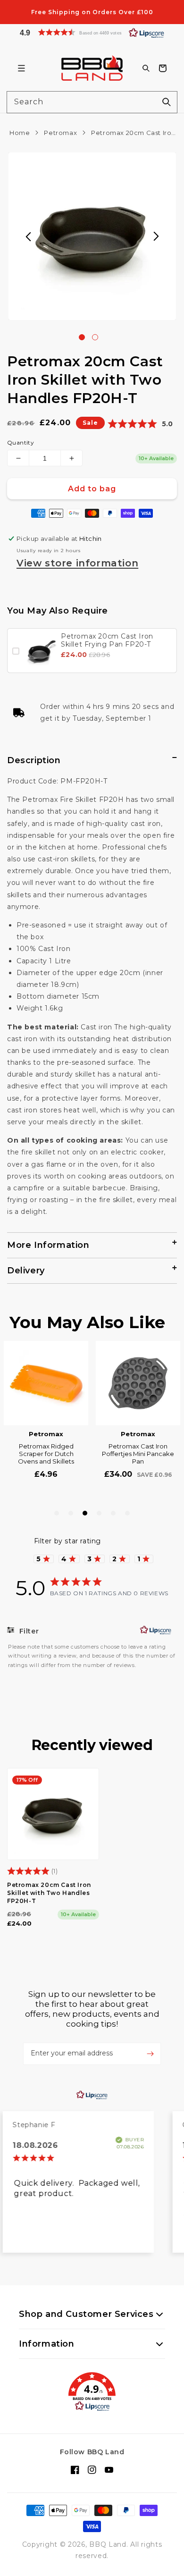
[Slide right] (156, 236)
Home (20, 133)
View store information (77, 563)
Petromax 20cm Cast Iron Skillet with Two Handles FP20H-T (49, 1893)
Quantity (21, 442)
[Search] (167, 102)
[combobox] (92, 102)
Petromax (60, 133)
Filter (28, 1631)
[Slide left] (28, 236)
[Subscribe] (150, 2054)
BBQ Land (108, 2544)
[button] (92, 32)
